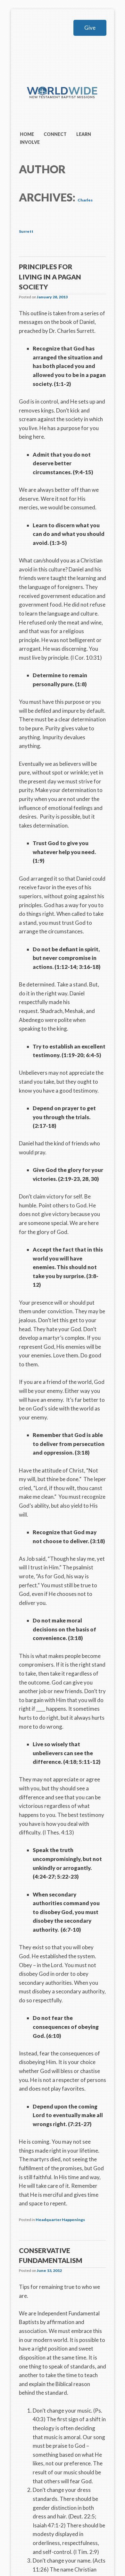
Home (27, 134)
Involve (30, 142)
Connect (55, 134)
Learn (84, 134)
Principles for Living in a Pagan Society (50, 277)
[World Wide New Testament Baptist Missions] (62, 107)
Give (90, 28)
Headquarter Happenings (60, 2220)
